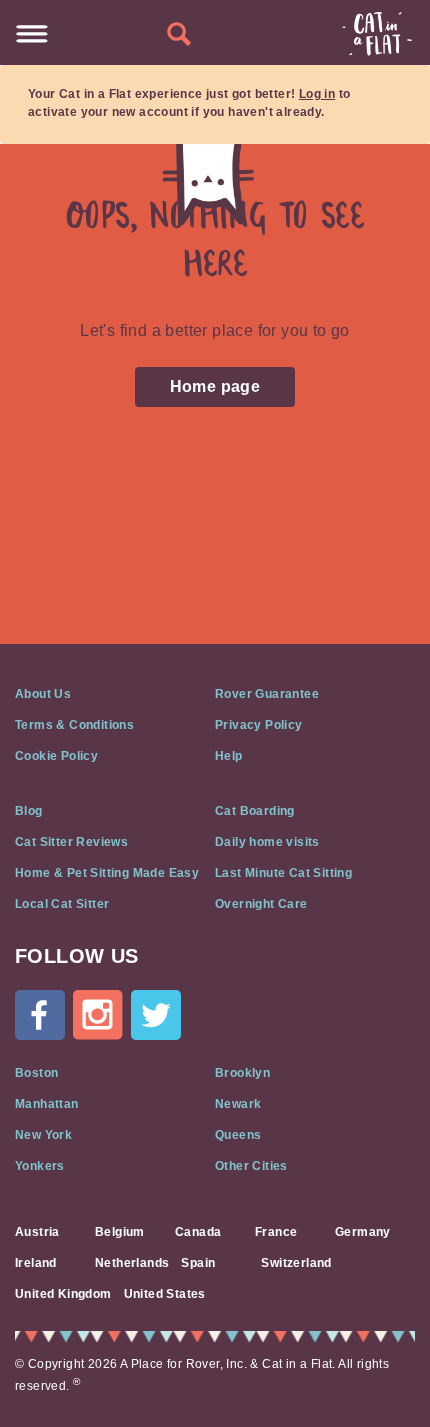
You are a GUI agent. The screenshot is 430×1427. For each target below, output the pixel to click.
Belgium (120, 1232)
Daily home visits (267, 842)
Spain (198, 1263)
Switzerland (296, 1263)
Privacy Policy (259, 725)
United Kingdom (63, 1294)
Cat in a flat (377, 34)
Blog (29, 811)
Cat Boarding (255, 811)
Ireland (36, 1263)
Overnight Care (261, 904)
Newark (238, 1104)
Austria (37, 1232)
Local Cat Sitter (62, 904)
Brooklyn (242, 1073)
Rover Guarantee (267, 694)
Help (229, 756)
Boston (36, 1073)
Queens (238, 1135)
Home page (215, 386)
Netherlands (132, 1263)
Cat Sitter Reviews (71, 842)
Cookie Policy (56, 756)
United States (165, 1294)
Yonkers (40, 1166)
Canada (198, 1232)
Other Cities (251, 1166)
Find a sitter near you (179, 34)
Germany (363, 1232)
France (276, 1232)
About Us (43, 694)
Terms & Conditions (74, 725)
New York (43, 1135)
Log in (317, 94)
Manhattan (47, 1104)
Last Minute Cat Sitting (283, 873)
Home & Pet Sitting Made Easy (107, 873)
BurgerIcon (32, 34)
